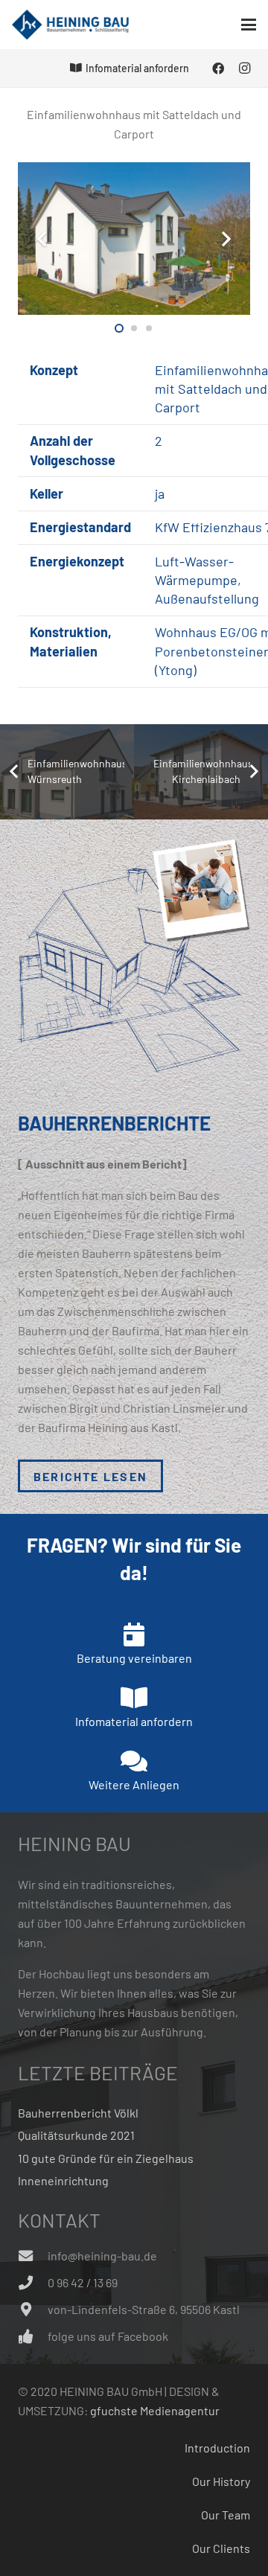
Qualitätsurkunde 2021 (76, 2135)
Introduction (217, 2448)
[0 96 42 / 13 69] (33, 2282)
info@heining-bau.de (102, 2256)
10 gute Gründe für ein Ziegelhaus (106, 2158)
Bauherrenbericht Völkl (78, 2113)
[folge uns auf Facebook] (33, 2336)
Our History (221, 2481)
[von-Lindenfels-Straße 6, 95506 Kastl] (33, 2309)
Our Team (226, 2515)
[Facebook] (218, 68)
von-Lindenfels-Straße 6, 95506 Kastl (144, 2309)
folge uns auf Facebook (108, 2336)
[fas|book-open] (134, 1698)
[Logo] (70, 25)
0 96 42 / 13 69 (83, 2282)
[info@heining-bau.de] (33, 2256)
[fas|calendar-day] (134, 1634)
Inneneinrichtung (63, 2180)
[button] (249, 25)
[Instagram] (244, 68)
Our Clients (221, 2548)
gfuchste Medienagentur (155, 2410)
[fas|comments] (134, 1761)
